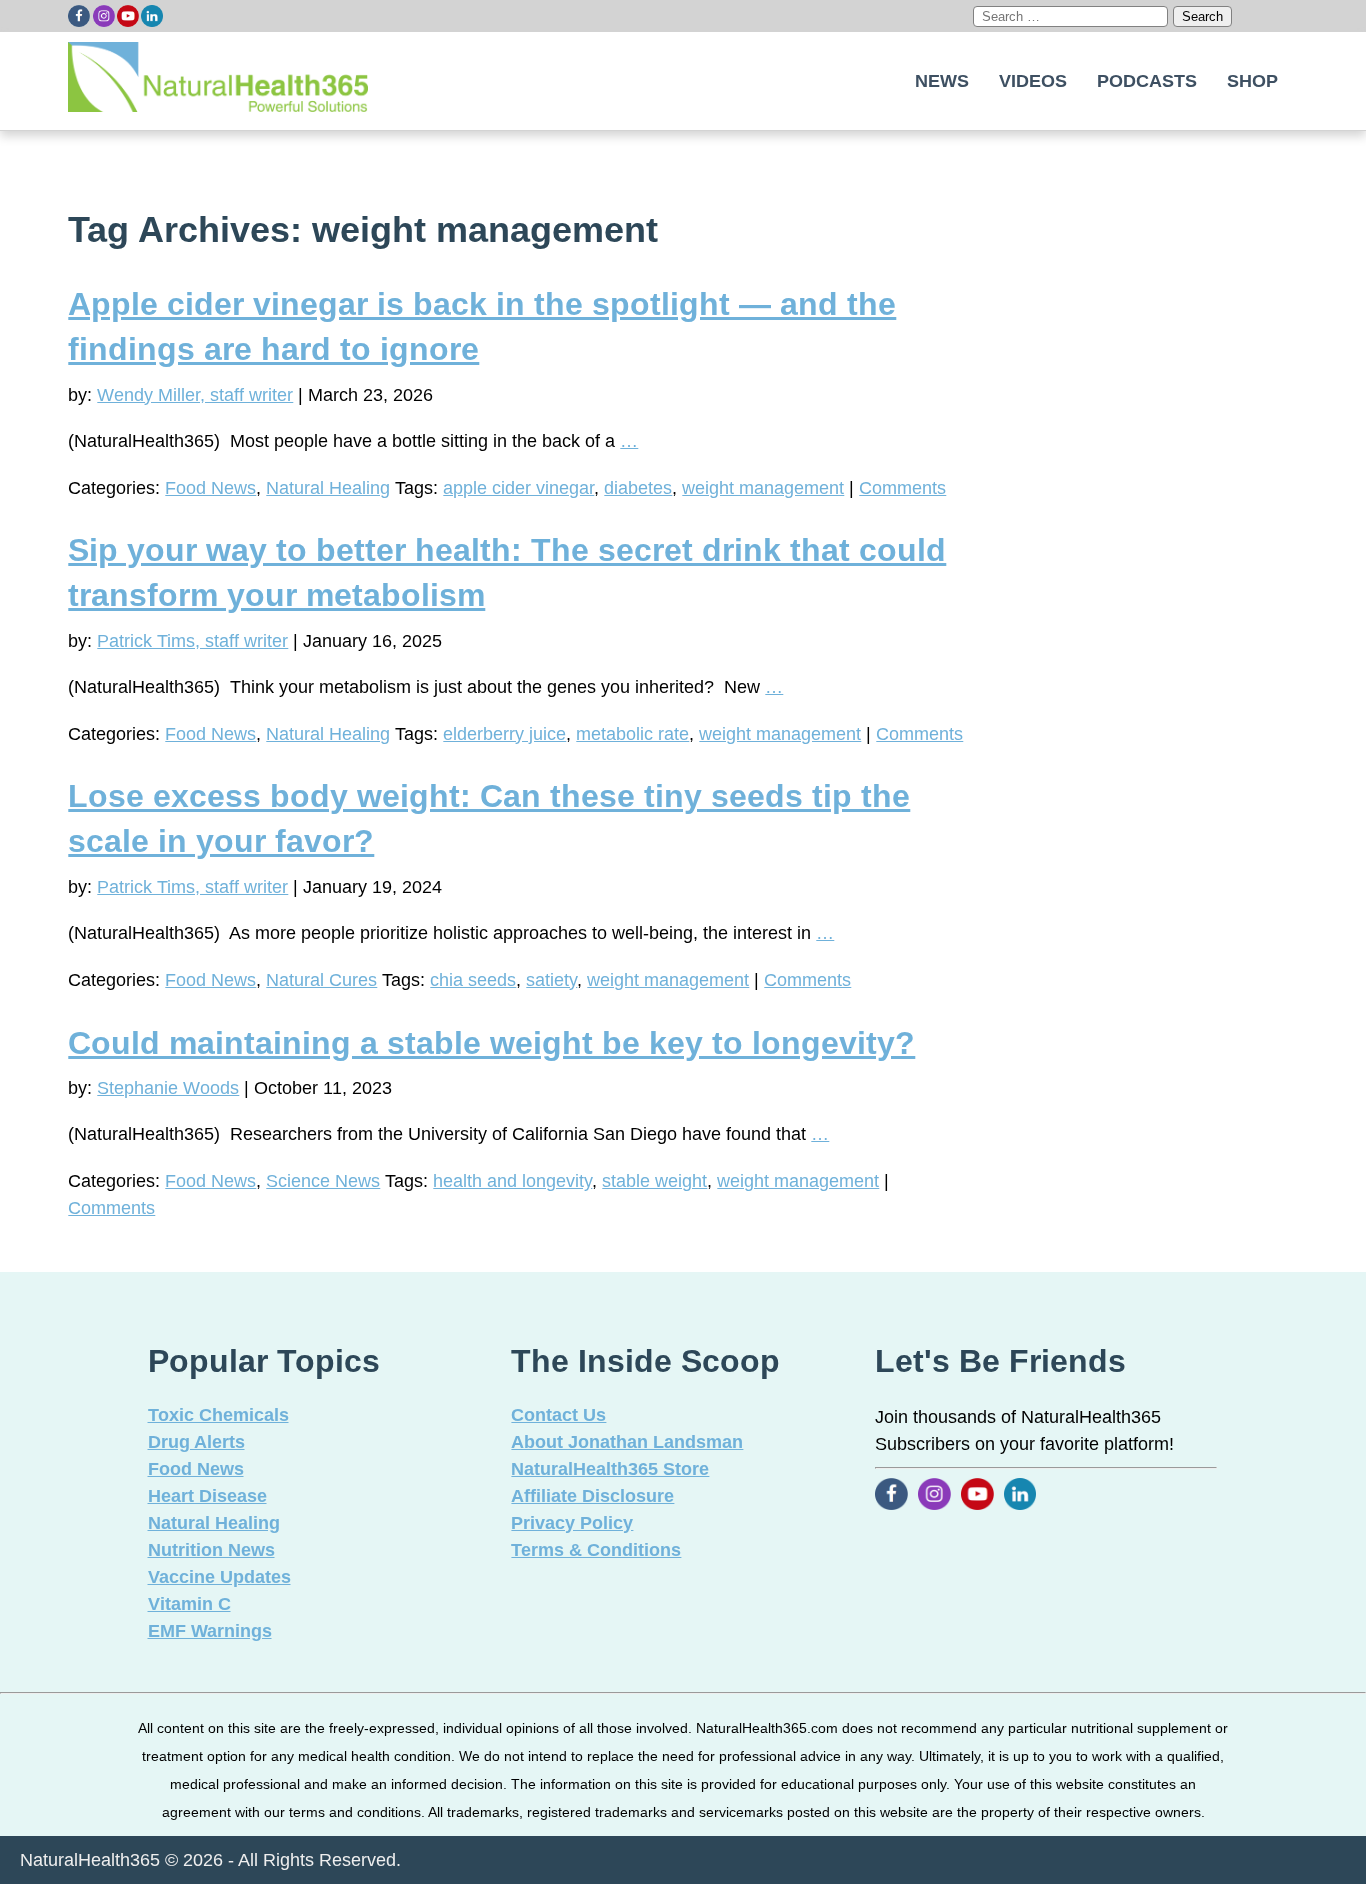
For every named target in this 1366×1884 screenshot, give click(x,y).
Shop (1252, 81)
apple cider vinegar (518, 488)
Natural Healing (328, 488)
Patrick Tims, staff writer (192, 641)
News (942, 81)
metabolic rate (632, 734)
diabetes (638, 488)
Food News (210, 488)
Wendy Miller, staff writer (195, 395)
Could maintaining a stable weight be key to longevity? (491, 1043)
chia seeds (473, 980)
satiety (551, 980)
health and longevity (512, 1181)
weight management (763, 488)
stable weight (654, 1181)
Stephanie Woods (168, 1088)
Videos (1033, 81)
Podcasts (1147, 81)
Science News (323, 1181)
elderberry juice (504, 734)
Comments (902, 488)
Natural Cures (321, 980)
